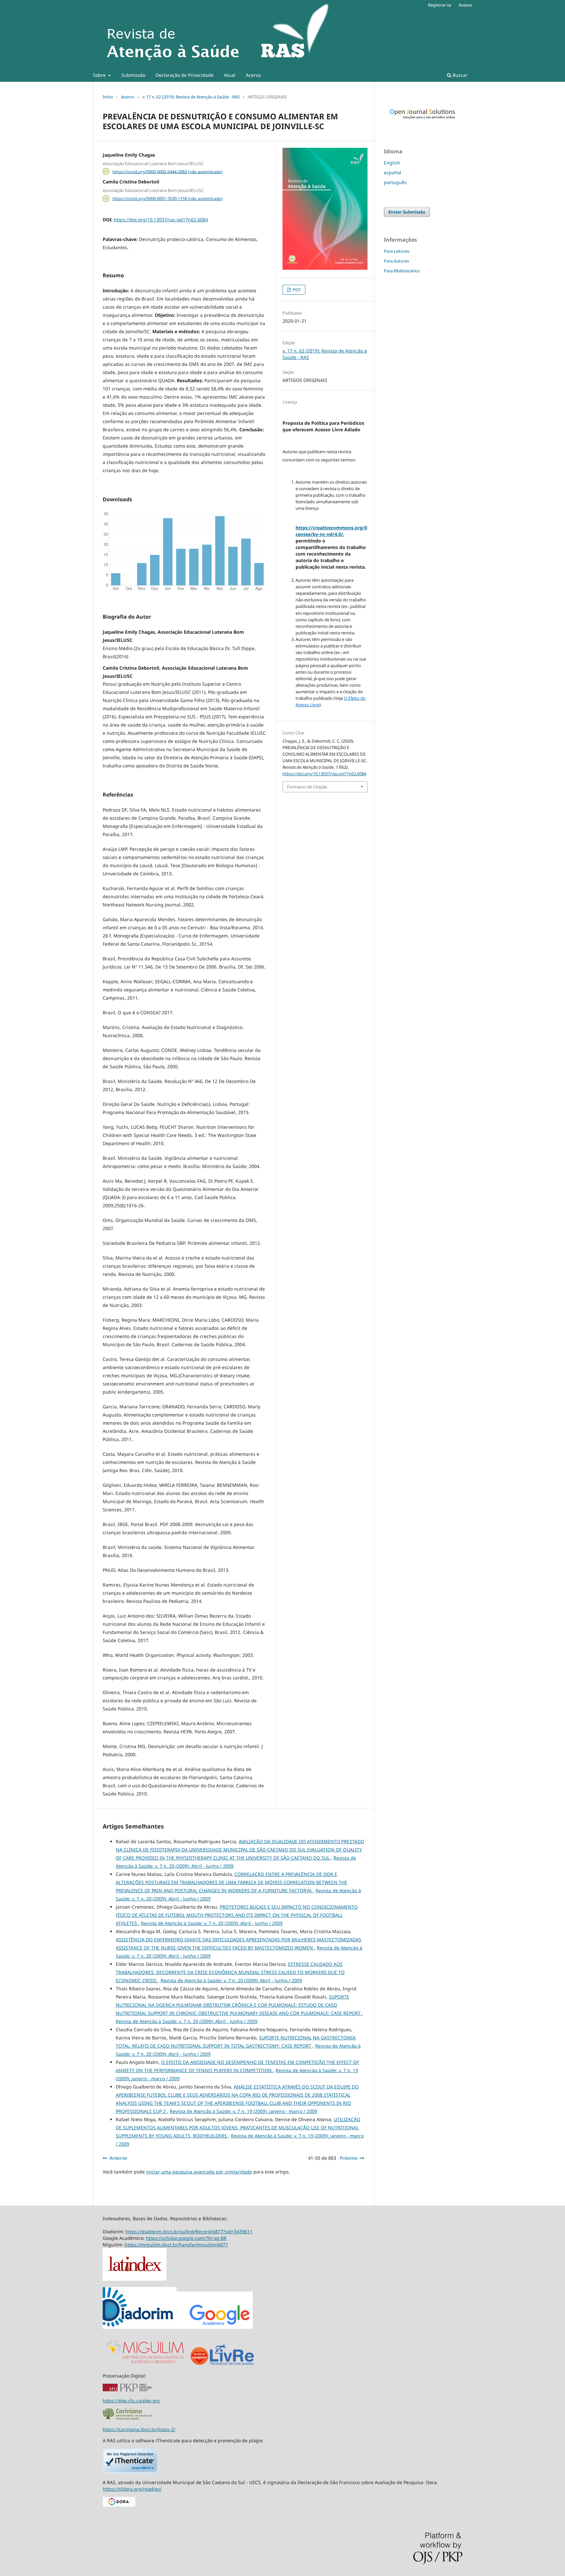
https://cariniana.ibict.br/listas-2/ (139, 2429)
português (395, 182)
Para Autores (396, 261)
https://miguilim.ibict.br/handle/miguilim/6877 (176, 2245)
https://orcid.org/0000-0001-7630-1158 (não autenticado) (168, 198)
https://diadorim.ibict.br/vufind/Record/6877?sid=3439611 (189, 2232)
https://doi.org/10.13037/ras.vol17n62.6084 (161, 220)
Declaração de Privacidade (185, 75)
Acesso (465, 5)
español (393, 172)
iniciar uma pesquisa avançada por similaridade (199, 2172)
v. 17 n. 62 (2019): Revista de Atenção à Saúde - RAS (191, 97)
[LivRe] (232, 2365)
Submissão (133, 75)
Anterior (119, 2158)
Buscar (459, 75)
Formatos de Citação (307, 787)
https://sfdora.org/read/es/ (132, 2489)
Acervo (253, 75)
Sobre (100, 75)
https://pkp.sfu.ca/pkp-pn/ (131, 2401)
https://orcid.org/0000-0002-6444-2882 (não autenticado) (168, 171)
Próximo (349, 2158)
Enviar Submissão (407, 212)
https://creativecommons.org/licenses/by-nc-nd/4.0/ (331, 531)
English (392, 163)
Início (108, 97)
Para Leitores (397, 251)
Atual (230, 75)
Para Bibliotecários (402, 271)
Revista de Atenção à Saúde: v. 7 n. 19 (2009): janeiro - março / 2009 (243, 2111)
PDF (296, 290)
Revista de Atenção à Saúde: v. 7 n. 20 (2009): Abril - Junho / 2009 (212, 1923)
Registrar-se (440, 5)
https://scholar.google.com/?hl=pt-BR (186, 2238)
